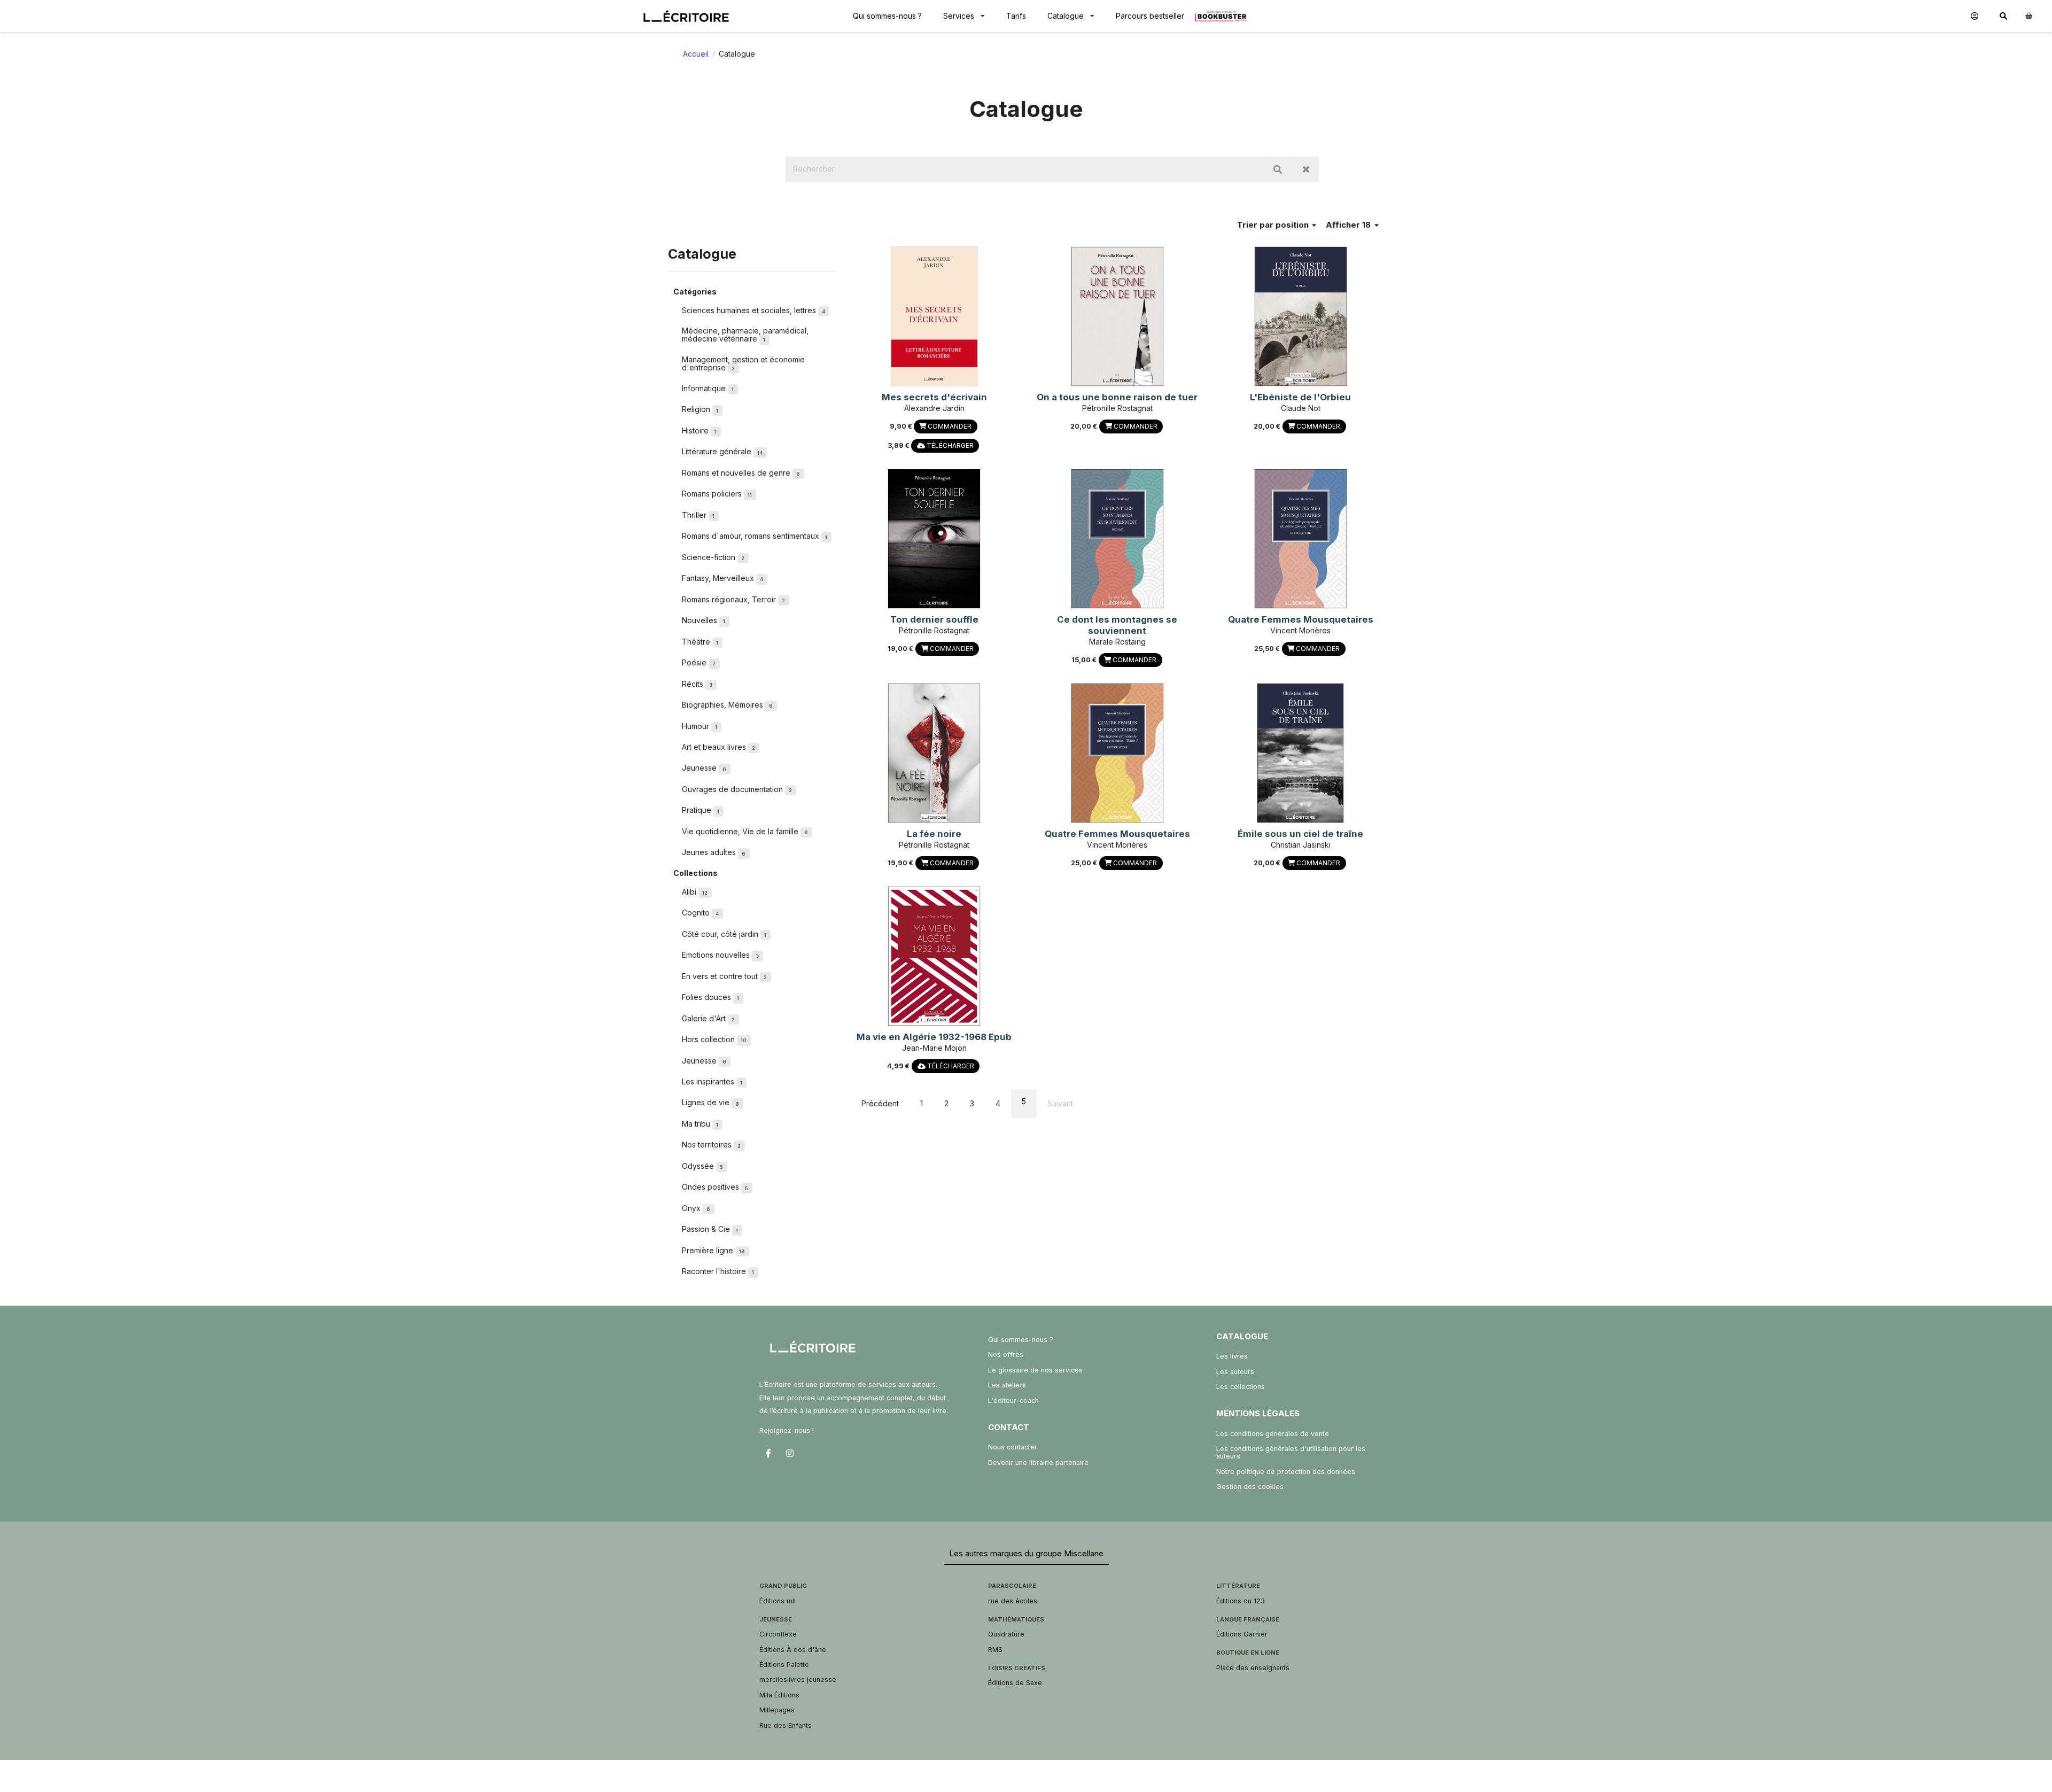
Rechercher (1278, 169)
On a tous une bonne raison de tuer (1117, 397)
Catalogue (1066, 16)
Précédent (880, 1103)
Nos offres (1006, 1355)
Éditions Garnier (1242, 1634)
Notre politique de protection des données (1286, 1472)
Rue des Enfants (786, 1725)
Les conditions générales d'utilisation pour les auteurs (1291, 1452)
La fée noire (934, 834)
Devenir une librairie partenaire (1038, 1463)
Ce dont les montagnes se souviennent (1117, 625)
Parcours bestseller (1150, 16)
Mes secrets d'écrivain (934, 397)
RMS (995, 1650)
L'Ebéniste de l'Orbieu (1300, 397)
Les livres (1232, 1356)
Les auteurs (1235, 1372)
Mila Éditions (779, 1695)
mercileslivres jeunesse (798, 1679)
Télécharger (949, 445)
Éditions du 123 (1241, 1601)
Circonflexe (778, 1634)
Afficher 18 (1349, 225)
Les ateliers (1007, 1385)
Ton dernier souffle (934, 619)
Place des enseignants (1253, 1668)
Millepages (777, 1710)
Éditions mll (778, 1601)
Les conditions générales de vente (1273, 1434)
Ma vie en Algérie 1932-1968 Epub (934, 1037)
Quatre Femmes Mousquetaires (1301, 619)
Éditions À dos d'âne (793, 1650)
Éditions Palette (784, 1665)
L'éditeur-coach (1013, 1401)
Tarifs (1016, 16)
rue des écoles (1013, 1601)
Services (959, 16)
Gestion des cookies (1250, 1487)
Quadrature (1006, 1634)
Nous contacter (1013, 1447)
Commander (949, 426)
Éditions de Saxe (1015, 1683)
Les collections (1241, 1387)
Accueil (696, 54)
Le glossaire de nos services (1035, 1370)
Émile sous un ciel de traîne (1300, 834)
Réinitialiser (1306, 169)
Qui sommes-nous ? (887, 16)
